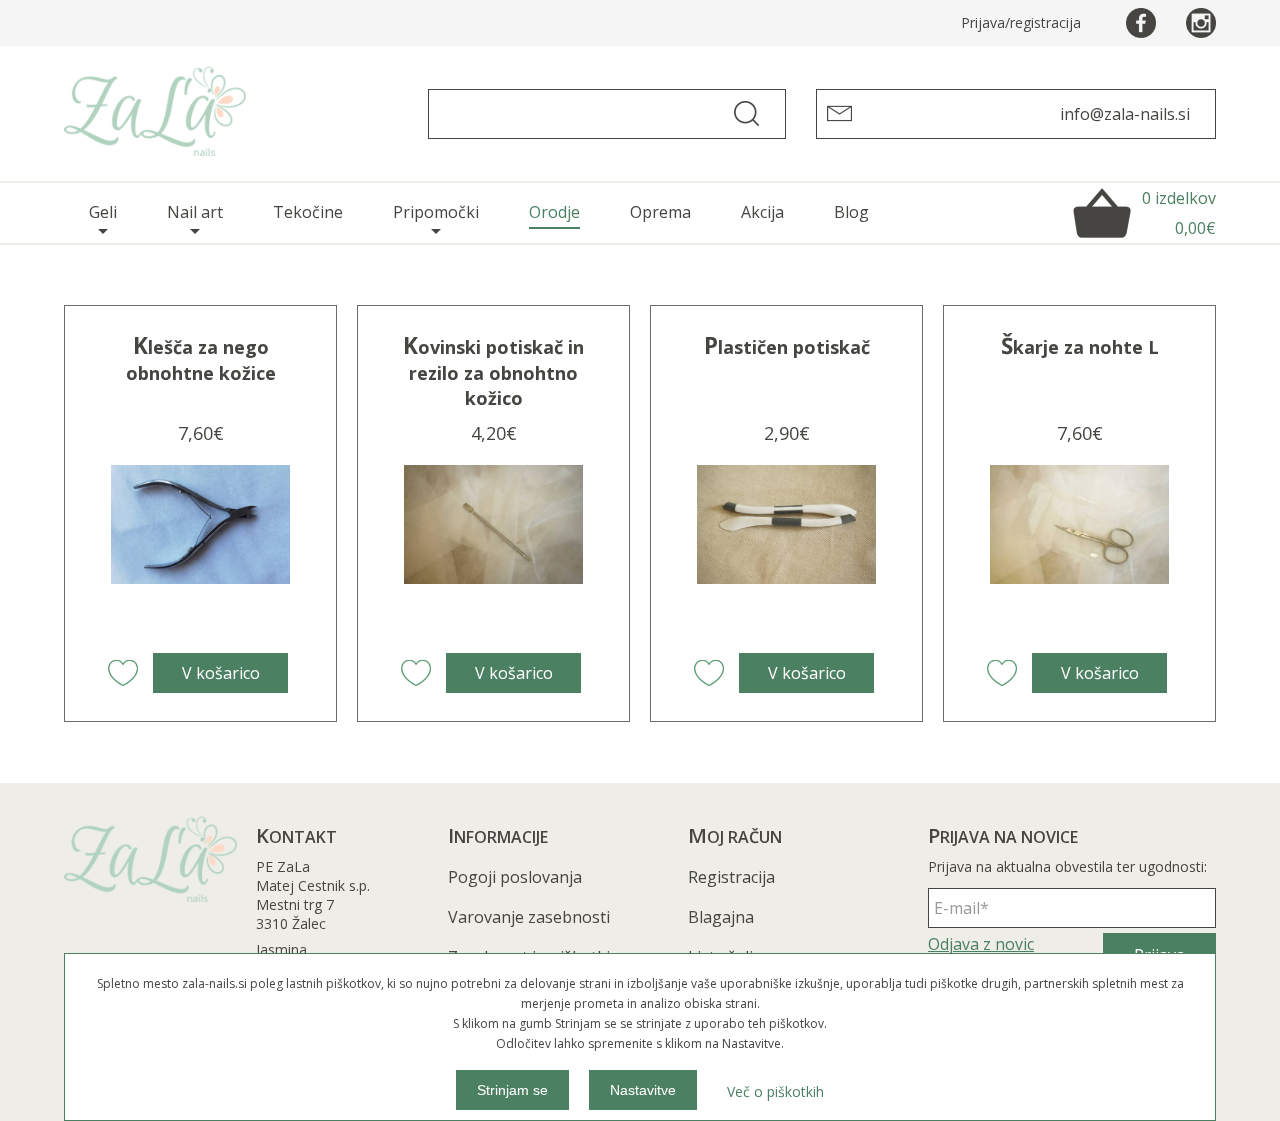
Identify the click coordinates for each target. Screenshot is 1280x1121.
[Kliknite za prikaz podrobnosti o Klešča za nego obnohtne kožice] (200, 554)
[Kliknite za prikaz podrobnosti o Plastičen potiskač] (786, 554)
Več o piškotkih (775, 1091)
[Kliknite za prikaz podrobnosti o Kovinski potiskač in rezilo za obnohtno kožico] (493, 554)
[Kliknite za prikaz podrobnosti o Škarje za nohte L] (1079, 554)
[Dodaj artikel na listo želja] (123, 673)
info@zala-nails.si (1125, 114)
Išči (755, 114)
